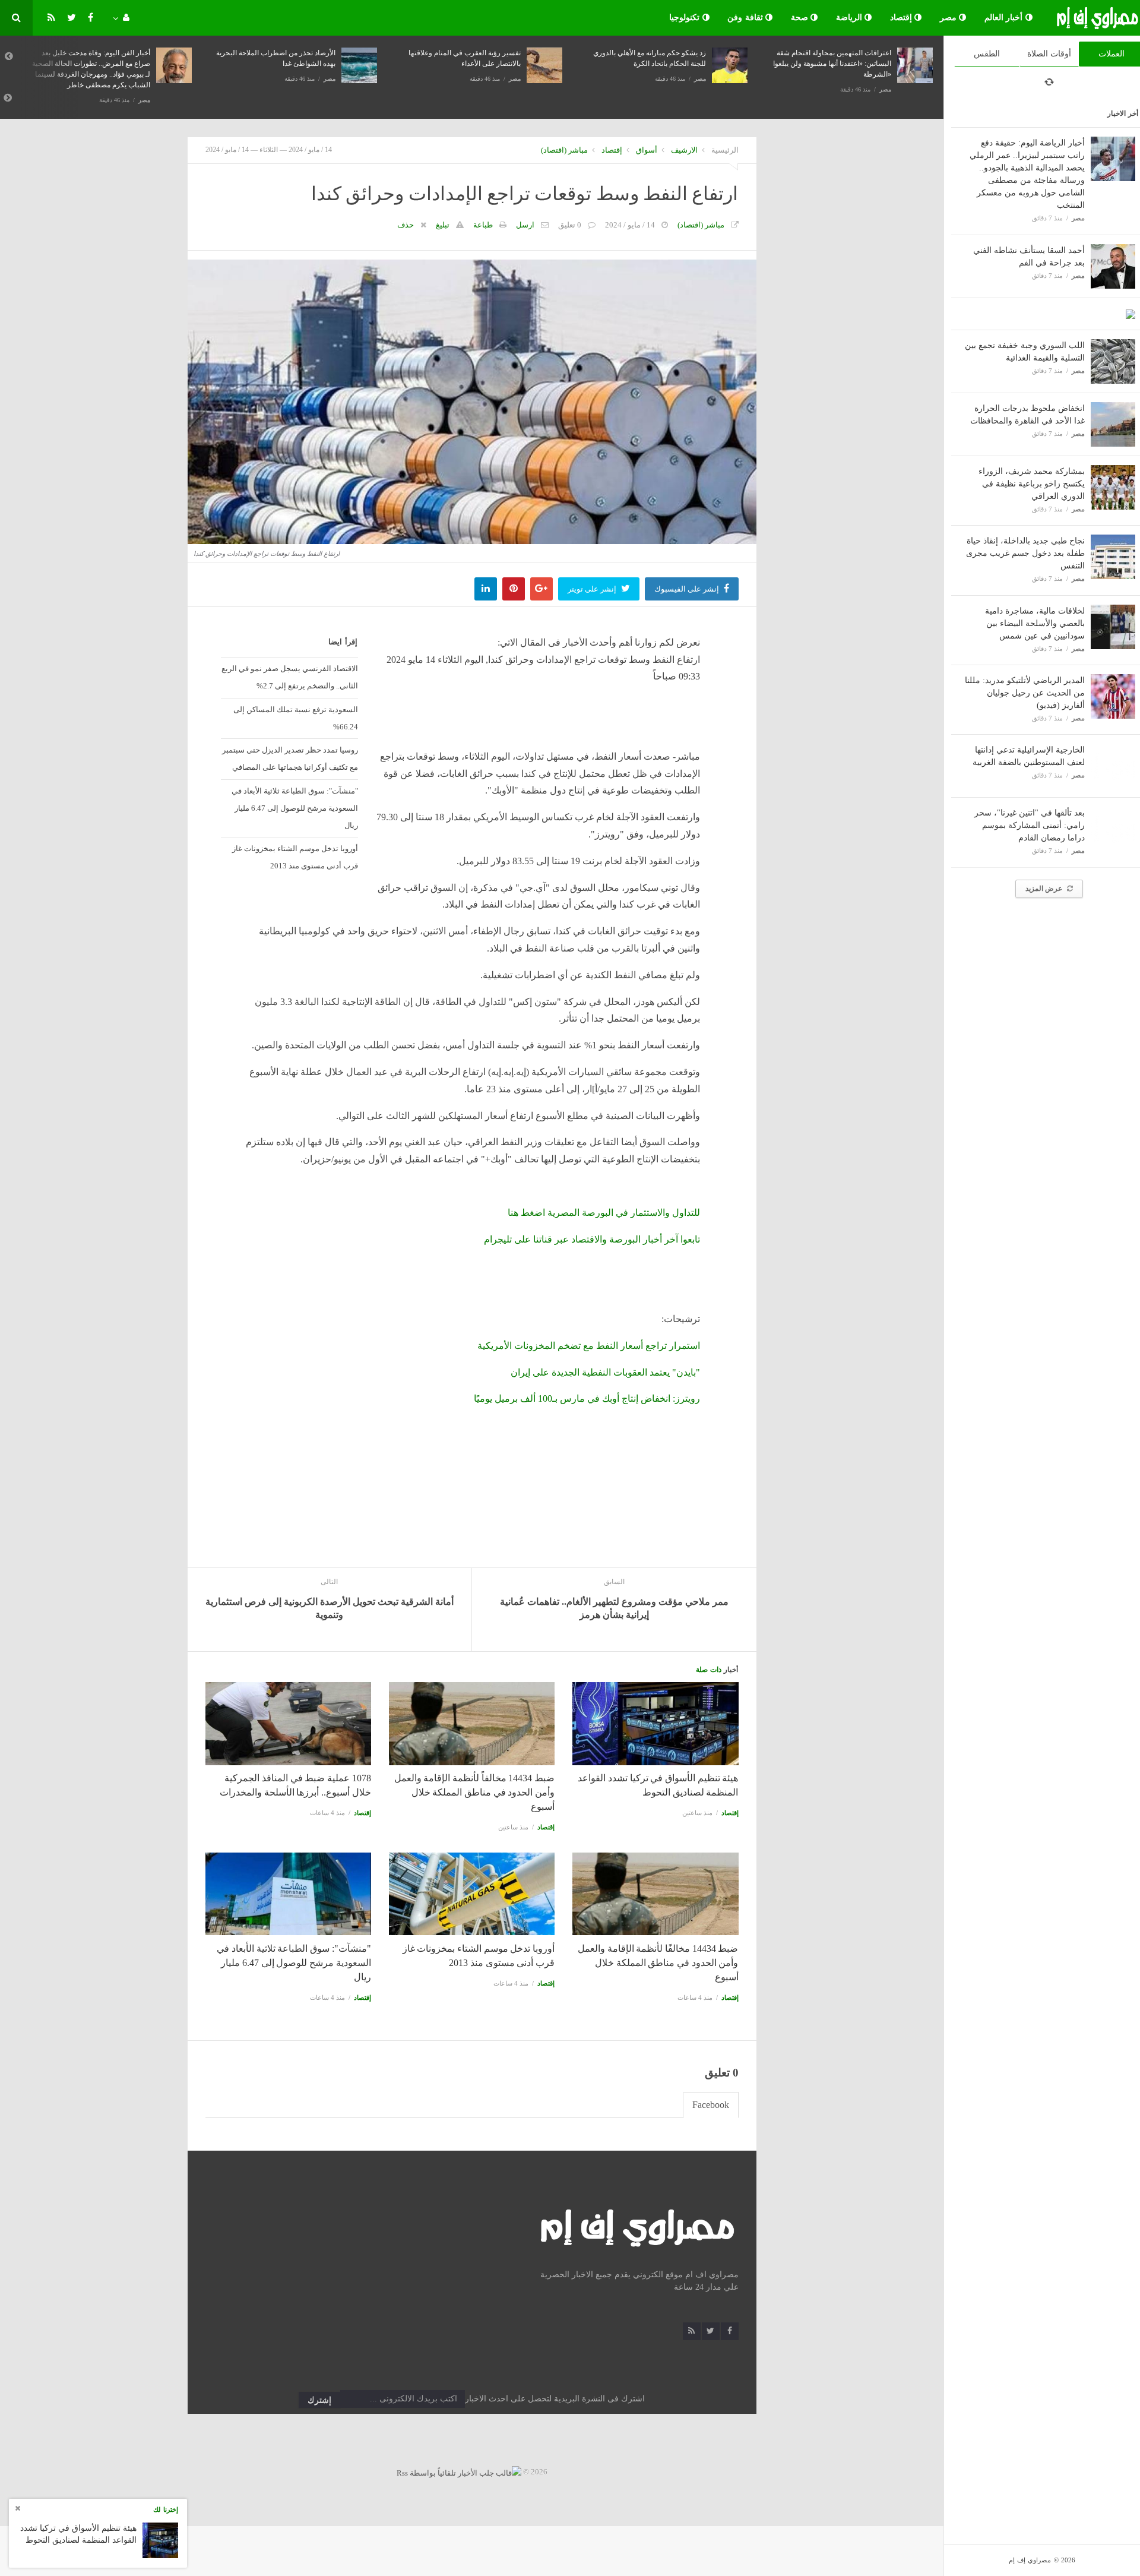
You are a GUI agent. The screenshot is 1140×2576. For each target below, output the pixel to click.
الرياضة (851, 18)
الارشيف (684, 150)
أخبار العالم (1005, 18)
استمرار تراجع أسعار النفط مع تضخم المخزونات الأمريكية (589, 1346)
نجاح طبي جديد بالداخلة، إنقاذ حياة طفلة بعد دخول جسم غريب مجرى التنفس (1025, 553)
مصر (950, 18)
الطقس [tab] (987, 54)
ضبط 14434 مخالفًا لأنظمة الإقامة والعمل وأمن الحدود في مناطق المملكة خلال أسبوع (658, 1963)
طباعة (483, 225)
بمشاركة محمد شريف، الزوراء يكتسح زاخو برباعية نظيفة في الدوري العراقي (1032, 484)
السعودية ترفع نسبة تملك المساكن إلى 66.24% (295, 718)
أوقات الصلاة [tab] (1049, 54)
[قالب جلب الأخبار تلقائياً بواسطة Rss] (459, 2472)
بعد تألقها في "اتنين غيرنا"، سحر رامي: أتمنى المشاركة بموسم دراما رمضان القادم (1030, 825)
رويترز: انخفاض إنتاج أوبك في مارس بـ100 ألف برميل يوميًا (587, 1398)
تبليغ (443, 225)
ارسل (525, 225)
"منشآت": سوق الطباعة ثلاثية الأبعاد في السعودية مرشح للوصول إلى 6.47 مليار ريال (294, 808)
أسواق (647, 150)
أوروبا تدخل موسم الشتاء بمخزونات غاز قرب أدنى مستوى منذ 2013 (295, 857)
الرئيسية (725, 150)
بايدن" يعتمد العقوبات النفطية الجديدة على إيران (605, 1372)
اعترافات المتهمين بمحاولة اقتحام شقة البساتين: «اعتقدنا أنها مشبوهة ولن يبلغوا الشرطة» (832, 64)
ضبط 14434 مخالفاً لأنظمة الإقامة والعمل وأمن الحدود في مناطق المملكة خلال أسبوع (474, 1792)
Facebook (711, 2105)
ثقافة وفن (746, 18)
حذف (406, 225)
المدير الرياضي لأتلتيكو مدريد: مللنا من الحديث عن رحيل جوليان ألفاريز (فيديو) (1025, 693)
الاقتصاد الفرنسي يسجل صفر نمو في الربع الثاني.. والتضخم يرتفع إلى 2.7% (289, 677)
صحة (801, 18)
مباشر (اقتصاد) (564, 150)
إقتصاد (902, 18)
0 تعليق (570, 225)
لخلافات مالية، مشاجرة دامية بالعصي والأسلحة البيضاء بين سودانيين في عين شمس (1035, 623)
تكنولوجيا (686, 18)
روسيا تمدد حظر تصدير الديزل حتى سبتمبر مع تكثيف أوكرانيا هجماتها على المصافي (290, 758)
